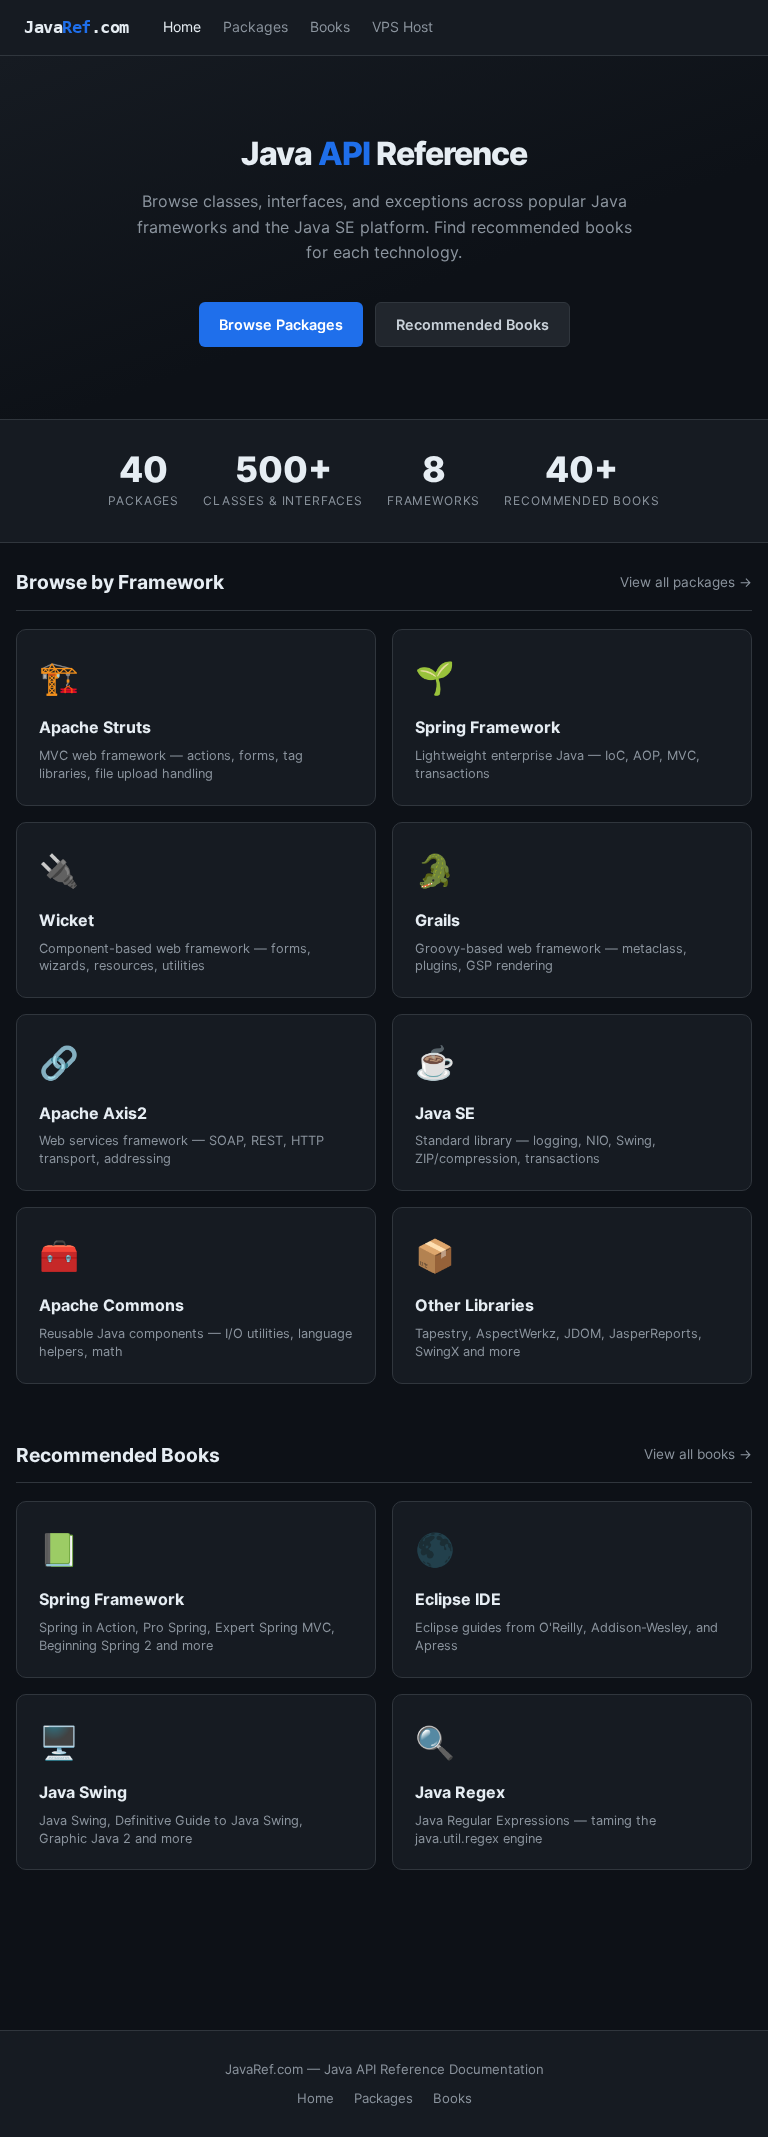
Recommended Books (472, 324)
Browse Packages (281, 324)
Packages (255, 26)
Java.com (76, 27)
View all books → (698, 1454)
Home (182, 26)
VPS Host (402, 26)
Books (330, 26)
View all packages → (686, 582)
